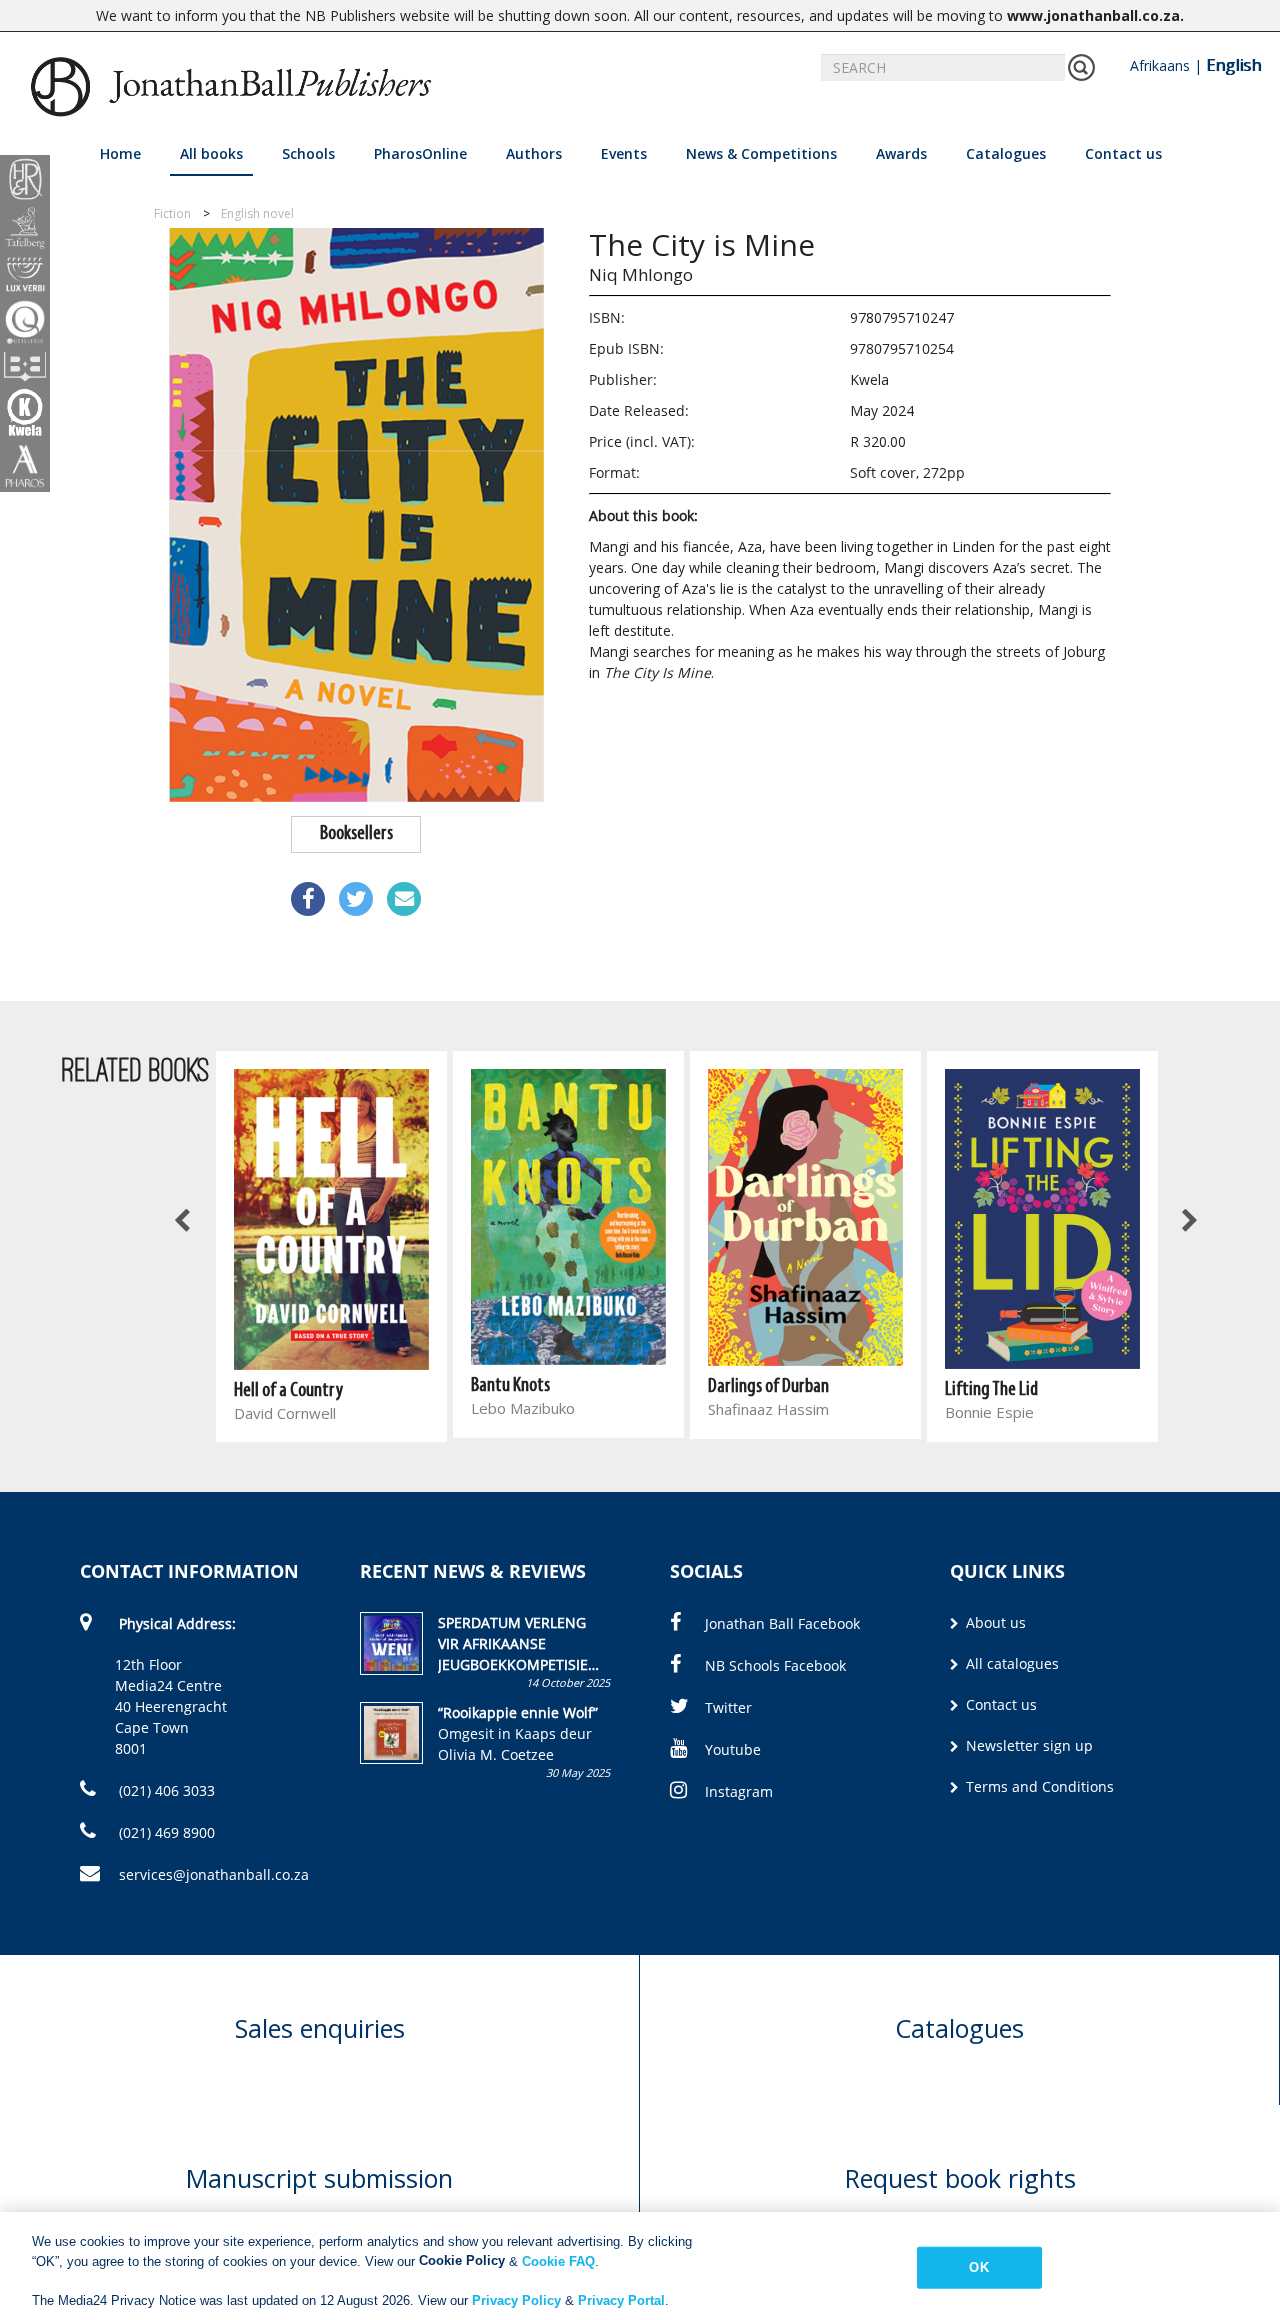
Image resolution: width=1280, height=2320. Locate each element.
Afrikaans (1160, 65)
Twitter (728, 1707)
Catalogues (1006, 153)
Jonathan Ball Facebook (782, 1623)
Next (1188, 1222)
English (1233, 65)
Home (120, 153)
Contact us (1123, 153)
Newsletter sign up (1027, 1745)
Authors (534, 153)
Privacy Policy (516, 2299)
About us (994, 1622)
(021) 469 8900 (165, 1832)
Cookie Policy (462, 2260)
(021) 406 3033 (165, 1790)
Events (624, 153)
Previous (183, 1222)
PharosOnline (420, 153)
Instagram (739, 1791)
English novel (257, 213)
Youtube (733, 1749)
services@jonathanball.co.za (214, 1874)
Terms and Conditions (1038, 1786)
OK (978, 2267)
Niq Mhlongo (641, 274)
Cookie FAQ (558, 2260)
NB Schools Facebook (775, 1665)
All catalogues (1010, 1663)
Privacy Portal (621, 2299)
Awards (901, 153)
